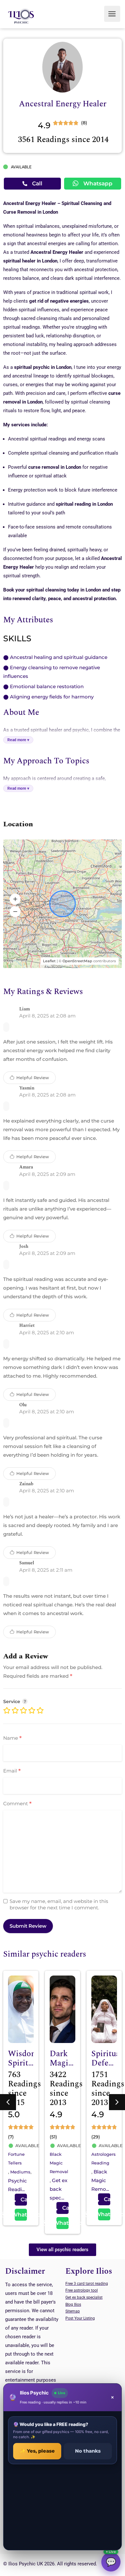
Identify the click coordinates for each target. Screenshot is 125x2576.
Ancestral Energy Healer (63, 104)
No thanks (88, 2451)
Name (13, 1738)
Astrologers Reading (62, 2159)
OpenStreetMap (77, 961)
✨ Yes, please (37, 2451)
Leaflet (49, 961)
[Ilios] (21, 16)
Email (12, 1771)
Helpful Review (32, 1078)
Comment (17, 1804)
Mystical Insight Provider (107, 2063)
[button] (15, 899)
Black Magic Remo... (58, 2180)
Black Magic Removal (17, 2163)
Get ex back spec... (17, 2189)
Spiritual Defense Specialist (67, 2063)
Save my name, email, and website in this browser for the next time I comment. (59, 1904)
